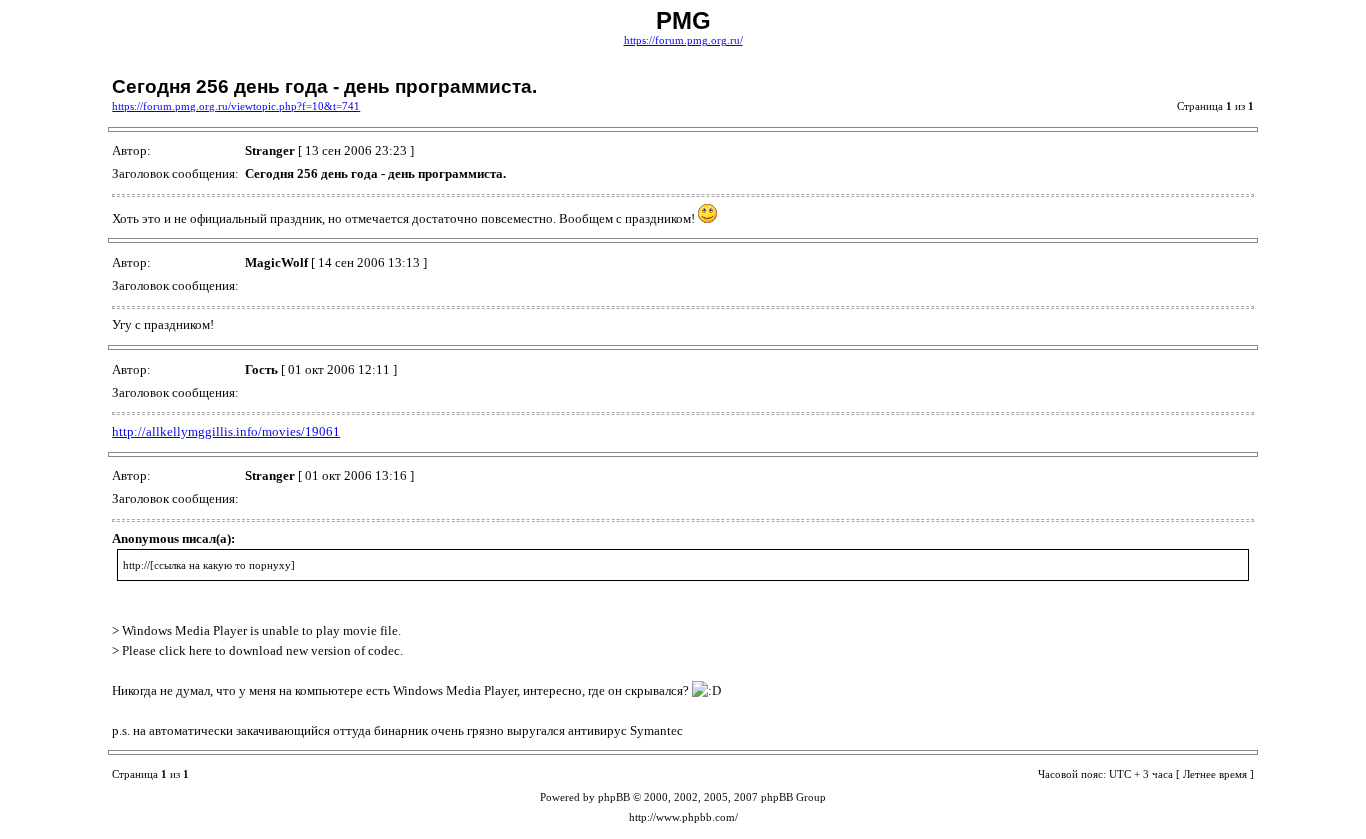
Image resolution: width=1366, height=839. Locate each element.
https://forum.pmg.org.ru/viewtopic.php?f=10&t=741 (236, 106)
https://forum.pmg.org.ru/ (683, 40)
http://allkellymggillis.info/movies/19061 (226, 431)
